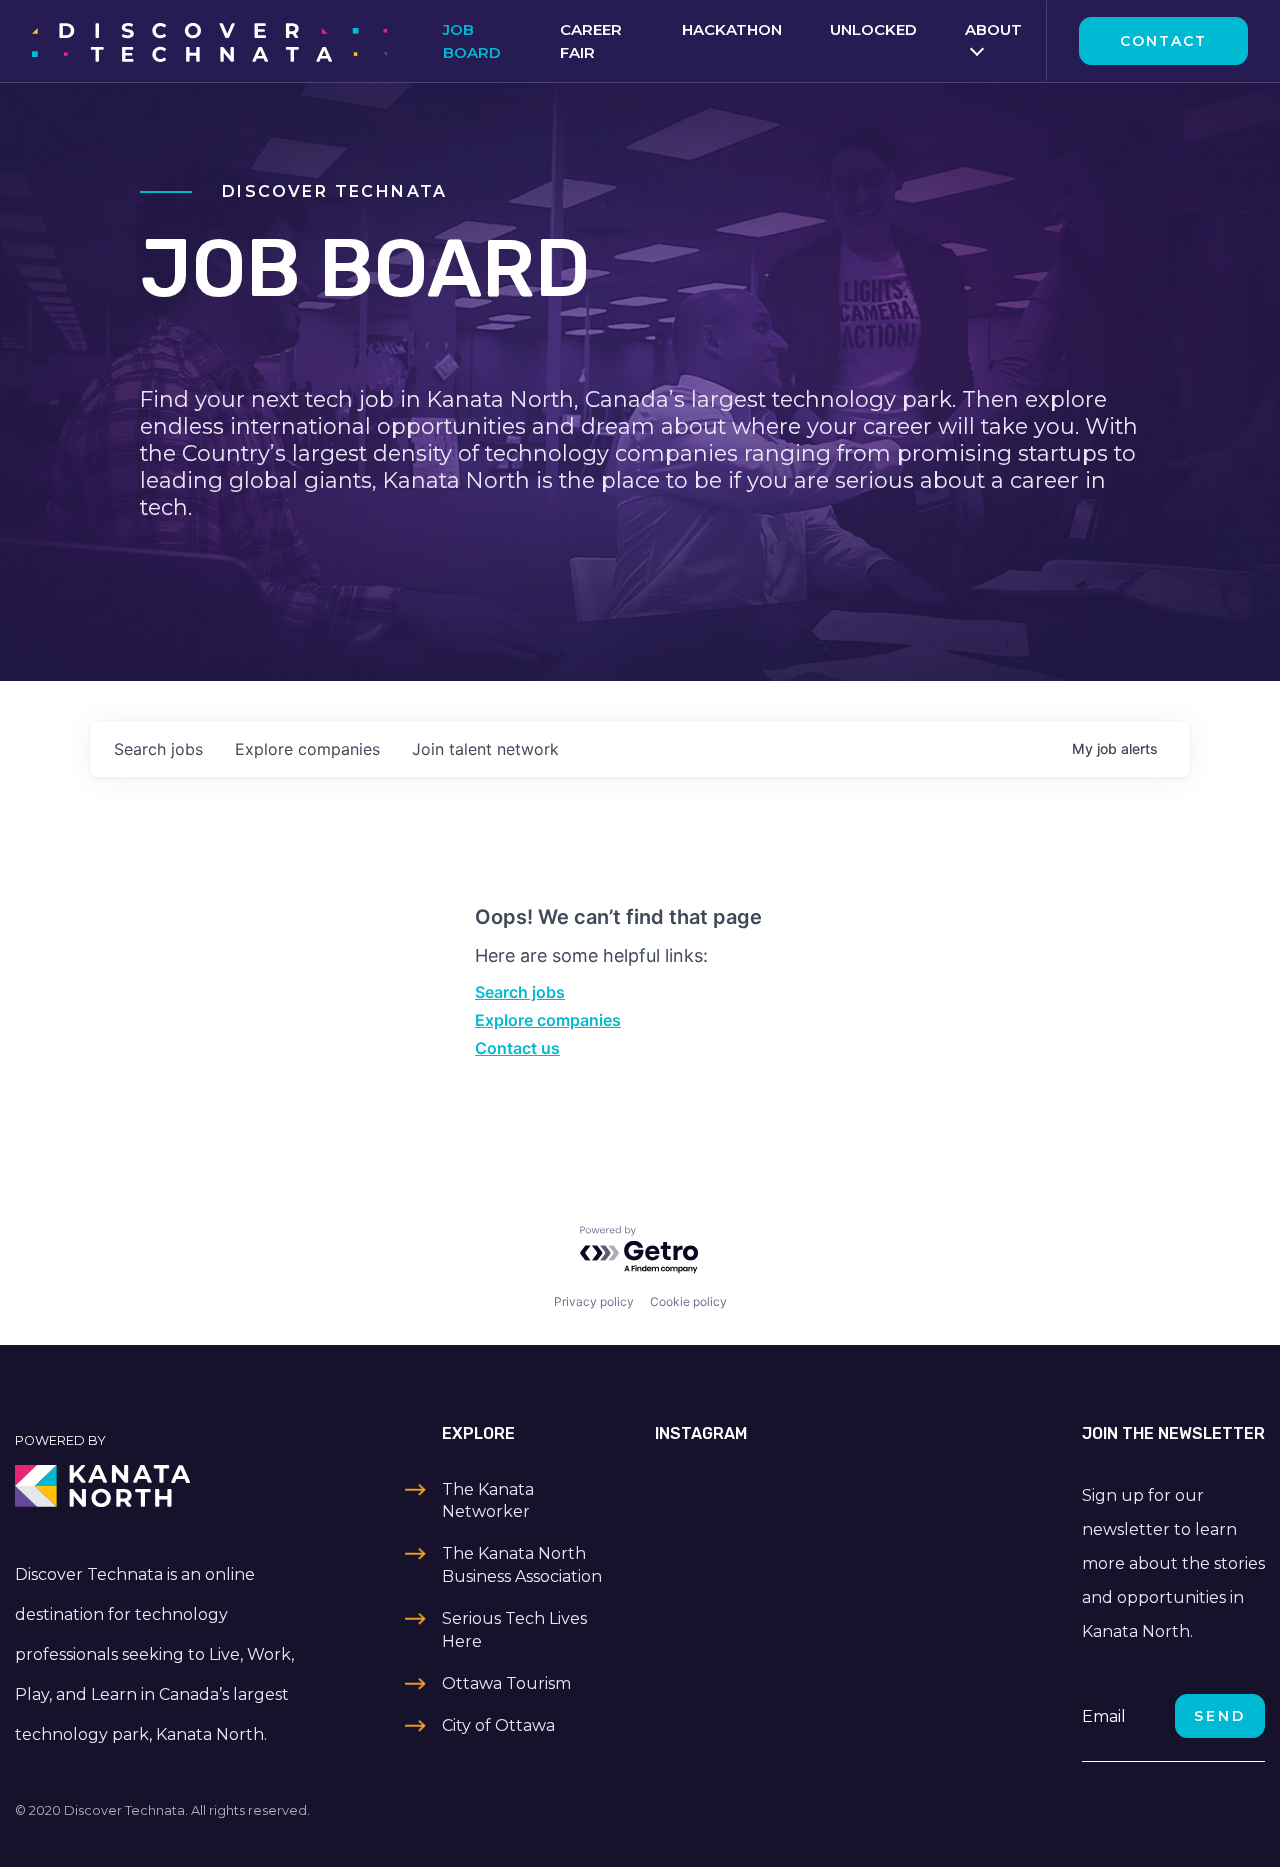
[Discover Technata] (209, 41)
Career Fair (591, 41)
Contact (1163, 41)
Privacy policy (594, 1301)
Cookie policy (688, 1301)
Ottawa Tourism (506, 1683)
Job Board (472, 41)
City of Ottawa (498, 1725)
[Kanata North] (160, 1486)
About (993, 29)
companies (307, 749)
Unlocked (873, 29)
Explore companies (548, 1020)
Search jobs (520, 992)
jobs (158, 749)
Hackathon (732, 29)
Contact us (517, 1048)
